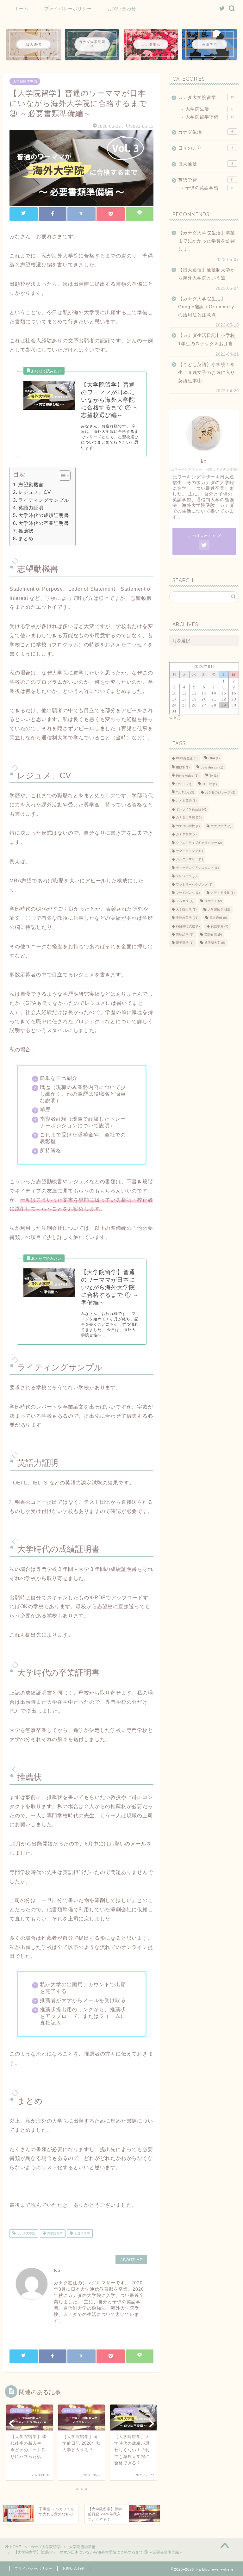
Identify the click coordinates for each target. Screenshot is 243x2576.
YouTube (185, 792)
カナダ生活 (206, 132)
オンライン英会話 (191, 809)
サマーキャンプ (189, 851)
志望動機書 (31, 485)
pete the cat (212, 767)
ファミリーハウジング (194, 884)
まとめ (26, 538)
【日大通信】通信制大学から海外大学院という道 (207, 274)
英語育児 (213, 934)
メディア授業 (223, 893)
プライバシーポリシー (68, 9)
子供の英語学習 (209, 188)
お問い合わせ (122, 9)
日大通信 (206, 164)
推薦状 (26, 531)
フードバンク (188, 893)
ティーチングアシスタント (197, 868)
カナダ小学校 (188, 826)
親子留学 (185, 943)
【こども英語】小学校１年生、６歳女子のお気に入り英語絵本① (207, 373)
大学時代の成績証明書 (44, 515)
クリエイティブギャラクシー (199, 843)
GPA (214, 759)
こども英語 (186, 801)
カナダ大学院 (25, 2234)
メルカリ (185, 901)
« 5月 (175, 717)
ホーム (21, 9)
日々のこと (206, 148)
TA (214, 776)
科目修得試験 (188, 926)
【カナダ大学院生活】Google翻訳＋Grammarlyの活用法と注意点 (206, 307)
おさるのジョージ (220, 792)
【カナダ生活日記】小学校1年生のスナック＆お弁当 (207, 340)
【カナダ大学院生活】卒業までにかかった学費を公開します (207, 241)
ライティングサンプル (44, 500)
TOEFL (184, 784)
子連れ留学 (81, 2234)
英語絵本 (185, 934)
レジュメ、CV (35, 492)
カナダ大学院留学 (206, 98)
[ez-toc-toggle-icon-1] (62, 476)
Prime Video (187, 776)
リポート (213, 901)
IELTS (183, 767)
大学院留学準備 (25, 81)
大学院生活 (209, 109)
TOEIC (209, 784)
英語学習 (206, 180)
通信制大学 (215, 943)
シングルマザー (189, 859)
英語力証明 (31, 508)
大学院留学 (54, 2234)
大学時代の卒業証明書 (44, 523)
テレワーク (186, 876)
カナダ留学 (186, 834)
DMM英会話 (187, 759)
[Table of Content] (65, 476)
